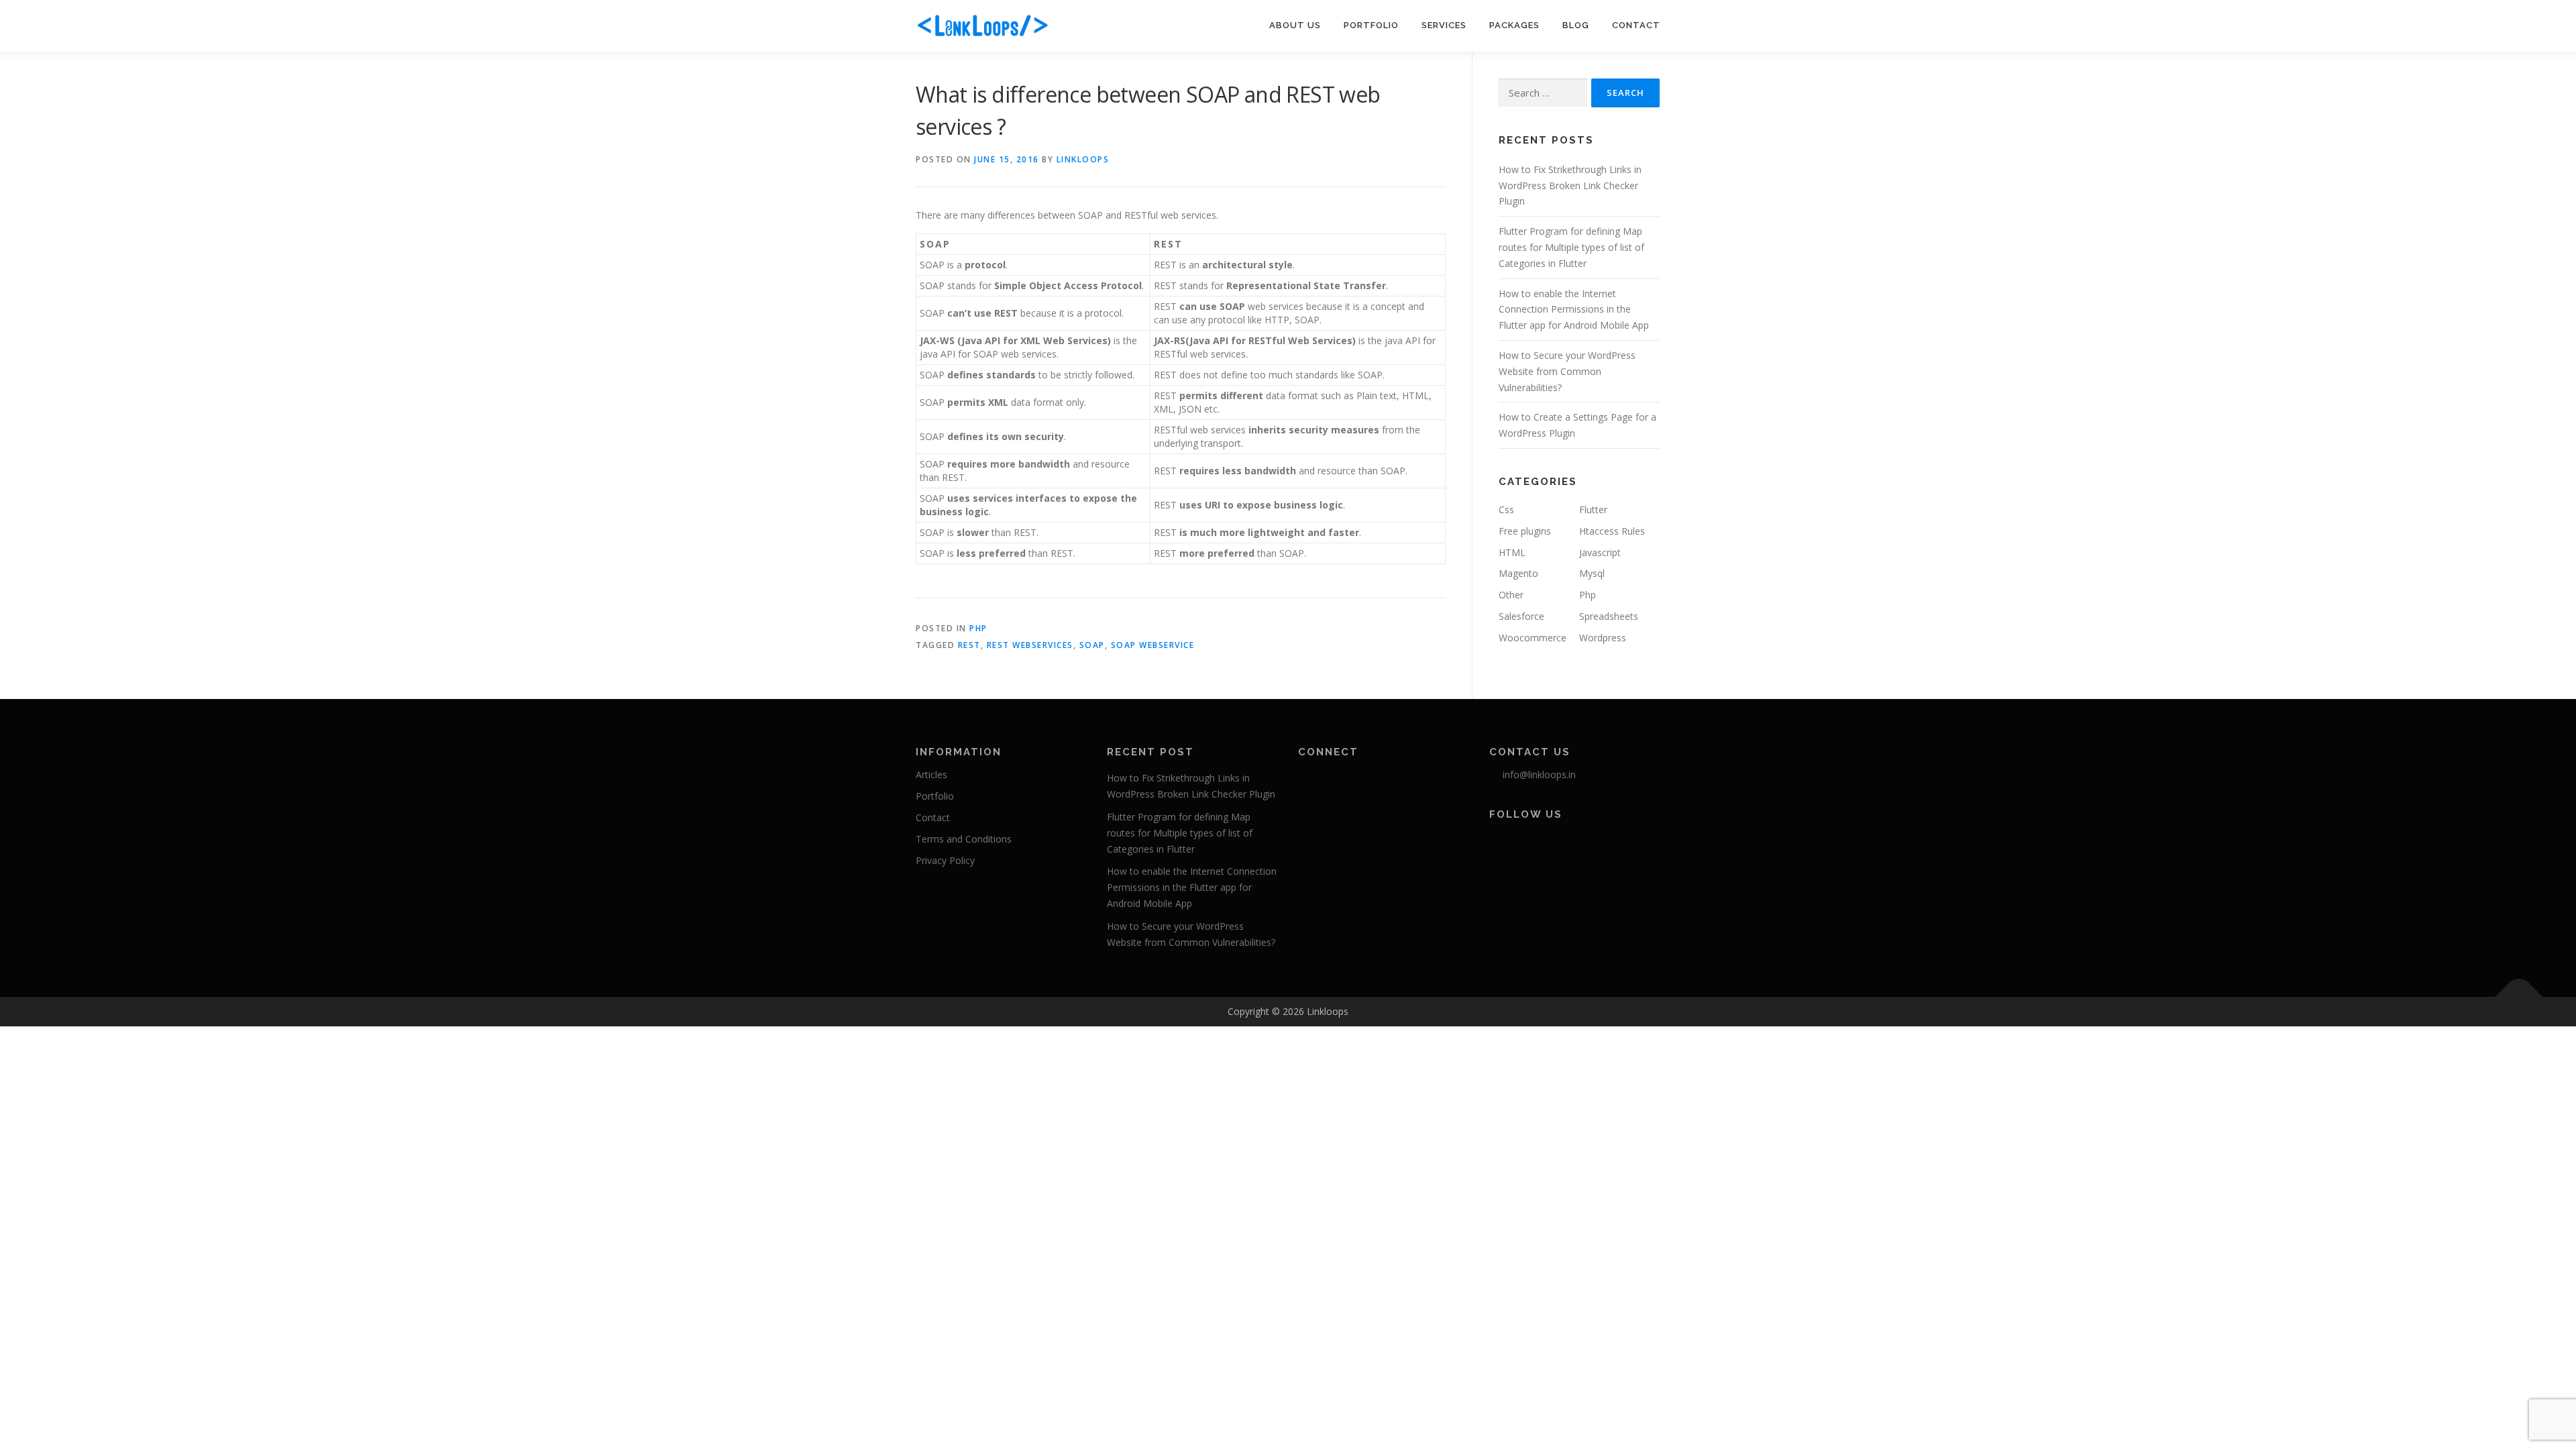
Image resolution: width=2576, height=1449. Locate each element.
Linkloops (1083, 159)
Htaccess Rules (1612, 531)
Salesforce (1521, 616)
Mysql (1592, 573)
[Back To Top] (2519, 997)
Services (1444, 25)
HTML (1512, 552)
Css (1506, 509)
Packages (1514, 25)
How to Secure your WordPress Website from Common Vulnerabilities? (1567, 371)
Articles (931, 774)
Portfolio (1371, 25)
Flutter (1593, 509)
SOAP (1092, 645)
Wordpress (1603, 638)
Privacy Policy (945, 860)
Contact (1636, 25)
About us (1295, 25)
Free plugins (1525, 531)
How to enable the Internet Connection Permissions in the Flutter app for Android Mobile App (1574, 310)
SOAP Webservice (1153, 645)
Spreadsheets (1609, 616)
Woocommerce (1533, 638)
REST (969, 645)
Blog (1576, 25)
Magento (1518, 573)
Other (1511, 595)
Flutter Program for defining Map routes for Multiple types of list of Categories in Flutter (1571, 247)
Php (978, 628)
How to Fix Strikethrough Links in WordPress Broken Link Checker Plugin (1570, 185)
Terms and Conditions (964, 839)
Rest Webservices (1030, 645)
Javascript (1600, 552)
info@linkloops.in (1539, 774)
